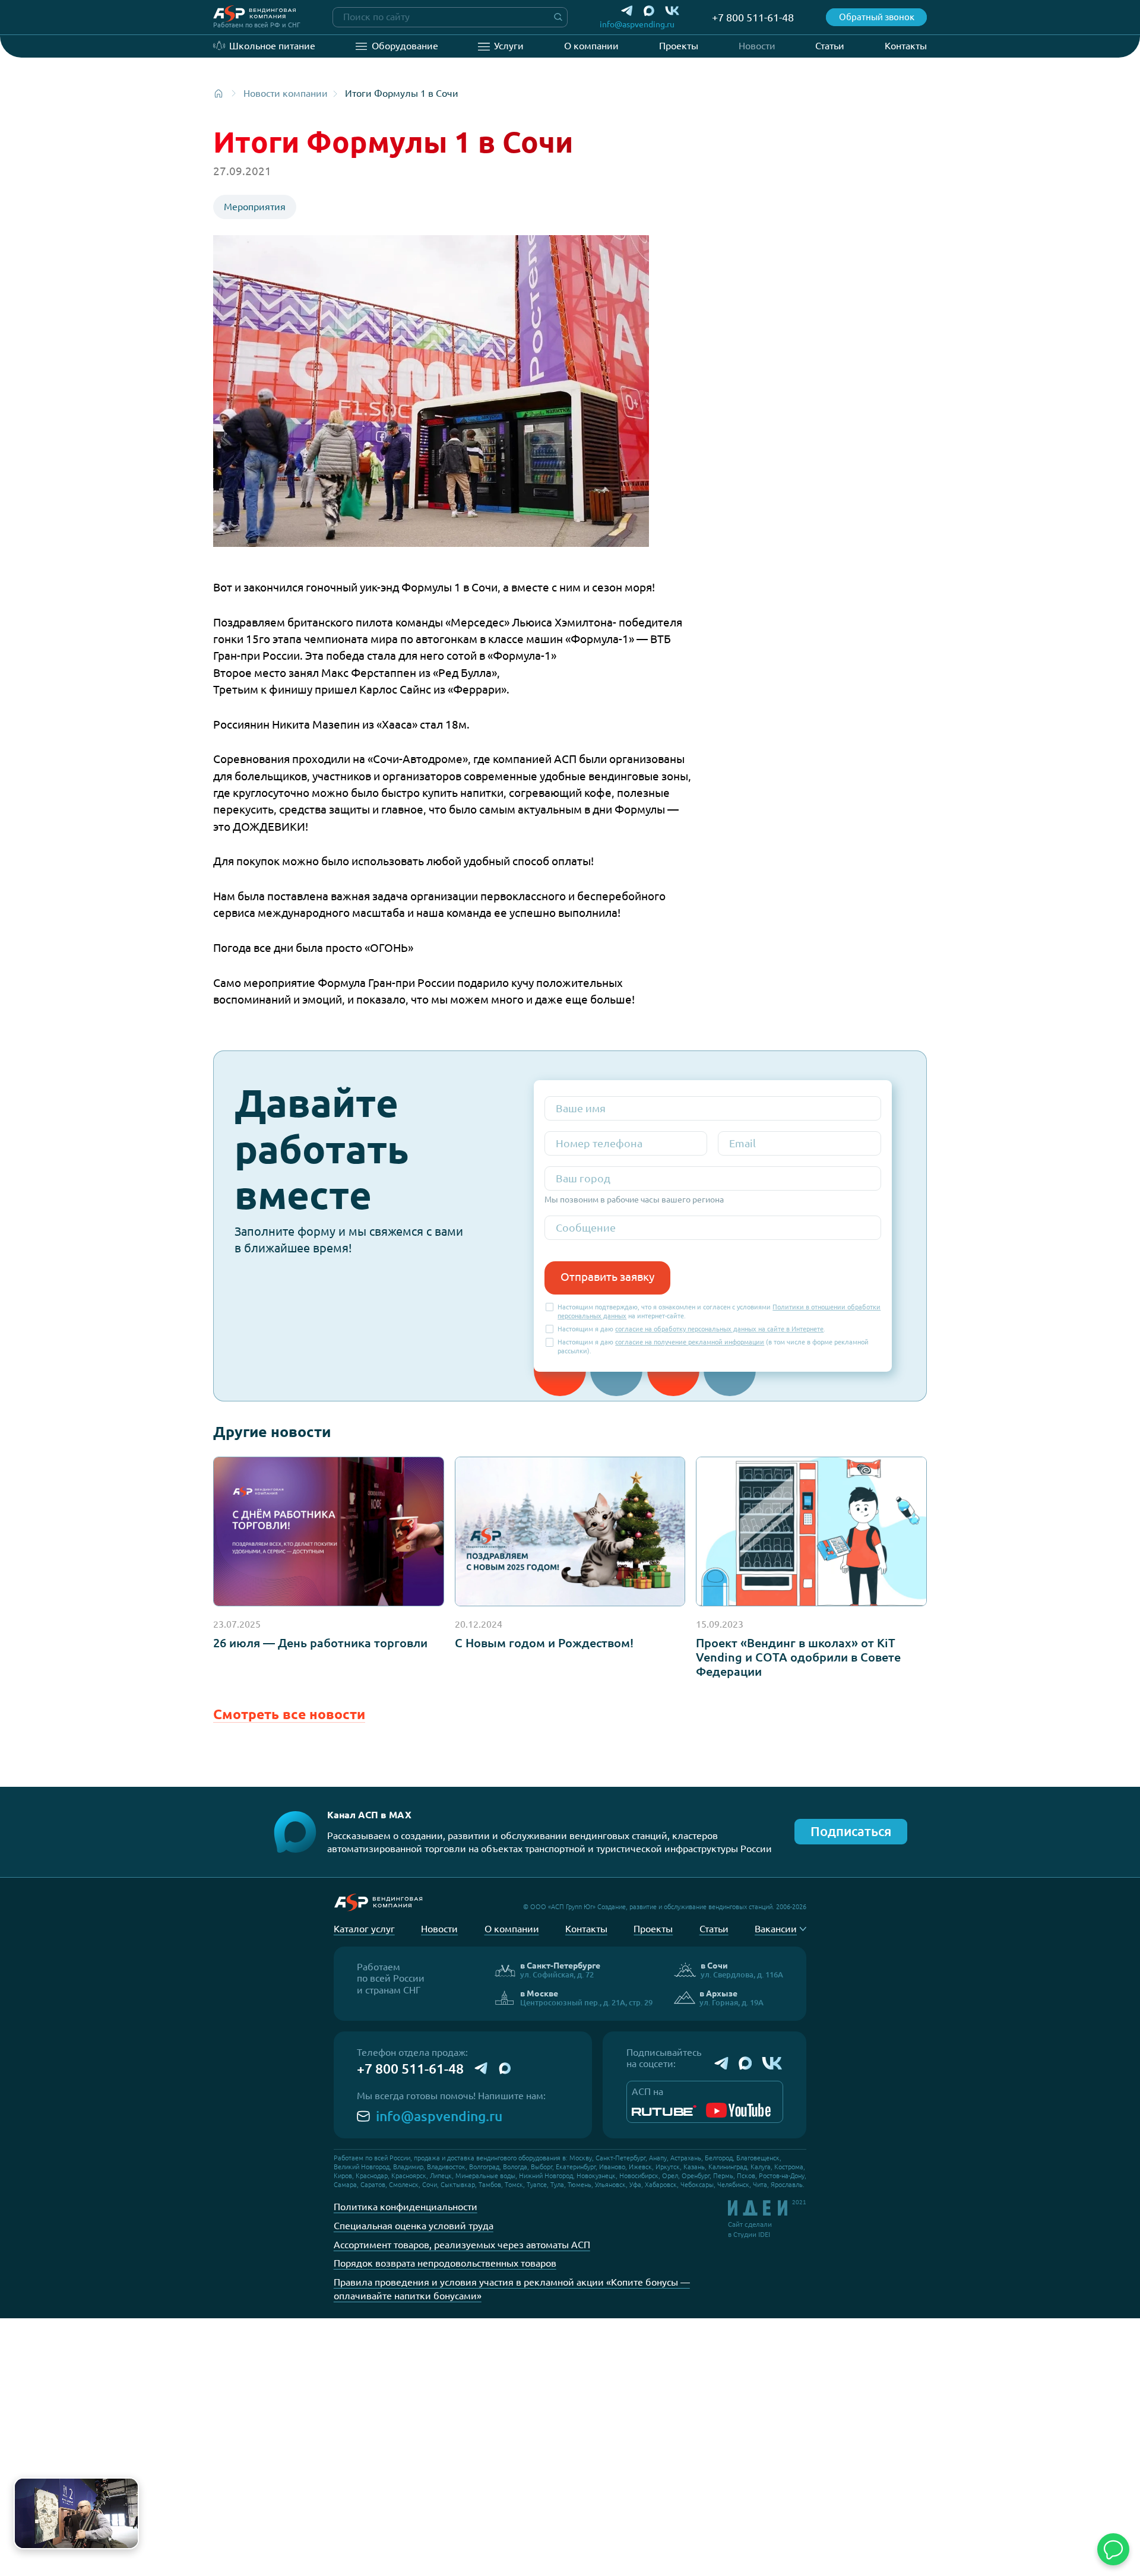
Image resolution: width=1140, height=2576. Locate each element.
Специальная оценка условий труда (414, 2226)
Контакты (906, 46)
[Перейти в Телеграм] (627, 11)
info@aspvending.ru (439, 2116)
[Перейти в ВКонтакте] (672, 11)
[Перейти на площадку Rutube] (664, 2110)
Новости (757, 46)
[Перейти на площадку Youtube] (738, 2110)
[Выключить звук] (124, 2535)
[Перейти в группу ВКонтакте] (772, 2064)
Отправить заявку (607, 1277)
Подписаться (851, 1831)
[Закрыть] (127, 2489)
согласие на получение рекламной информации (690, 1342)
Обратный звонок (877, 17)
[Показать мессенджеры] (1113, 2549)
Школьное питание (272, 46)
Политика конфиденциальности (406, 2207)
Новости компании (286, 93)
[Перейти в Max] (649, 11)
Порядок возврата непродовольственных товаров (445, 2263)
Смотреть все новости (289, 1714)
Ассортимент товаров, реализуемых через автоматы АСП (462, 2245)
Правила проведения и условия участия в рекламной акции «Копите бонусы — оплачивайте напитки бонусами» (512, 2289)
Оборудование (405, 46)
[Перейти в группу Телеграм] (721, 2064)
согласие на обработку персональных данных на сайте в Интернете (719, 1329)
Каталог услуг (364, 1929)
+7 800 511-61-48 (410, 2069)
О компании (591, 46)
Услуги (509, 46)
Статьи (830, 46)
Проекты (679, 46)
